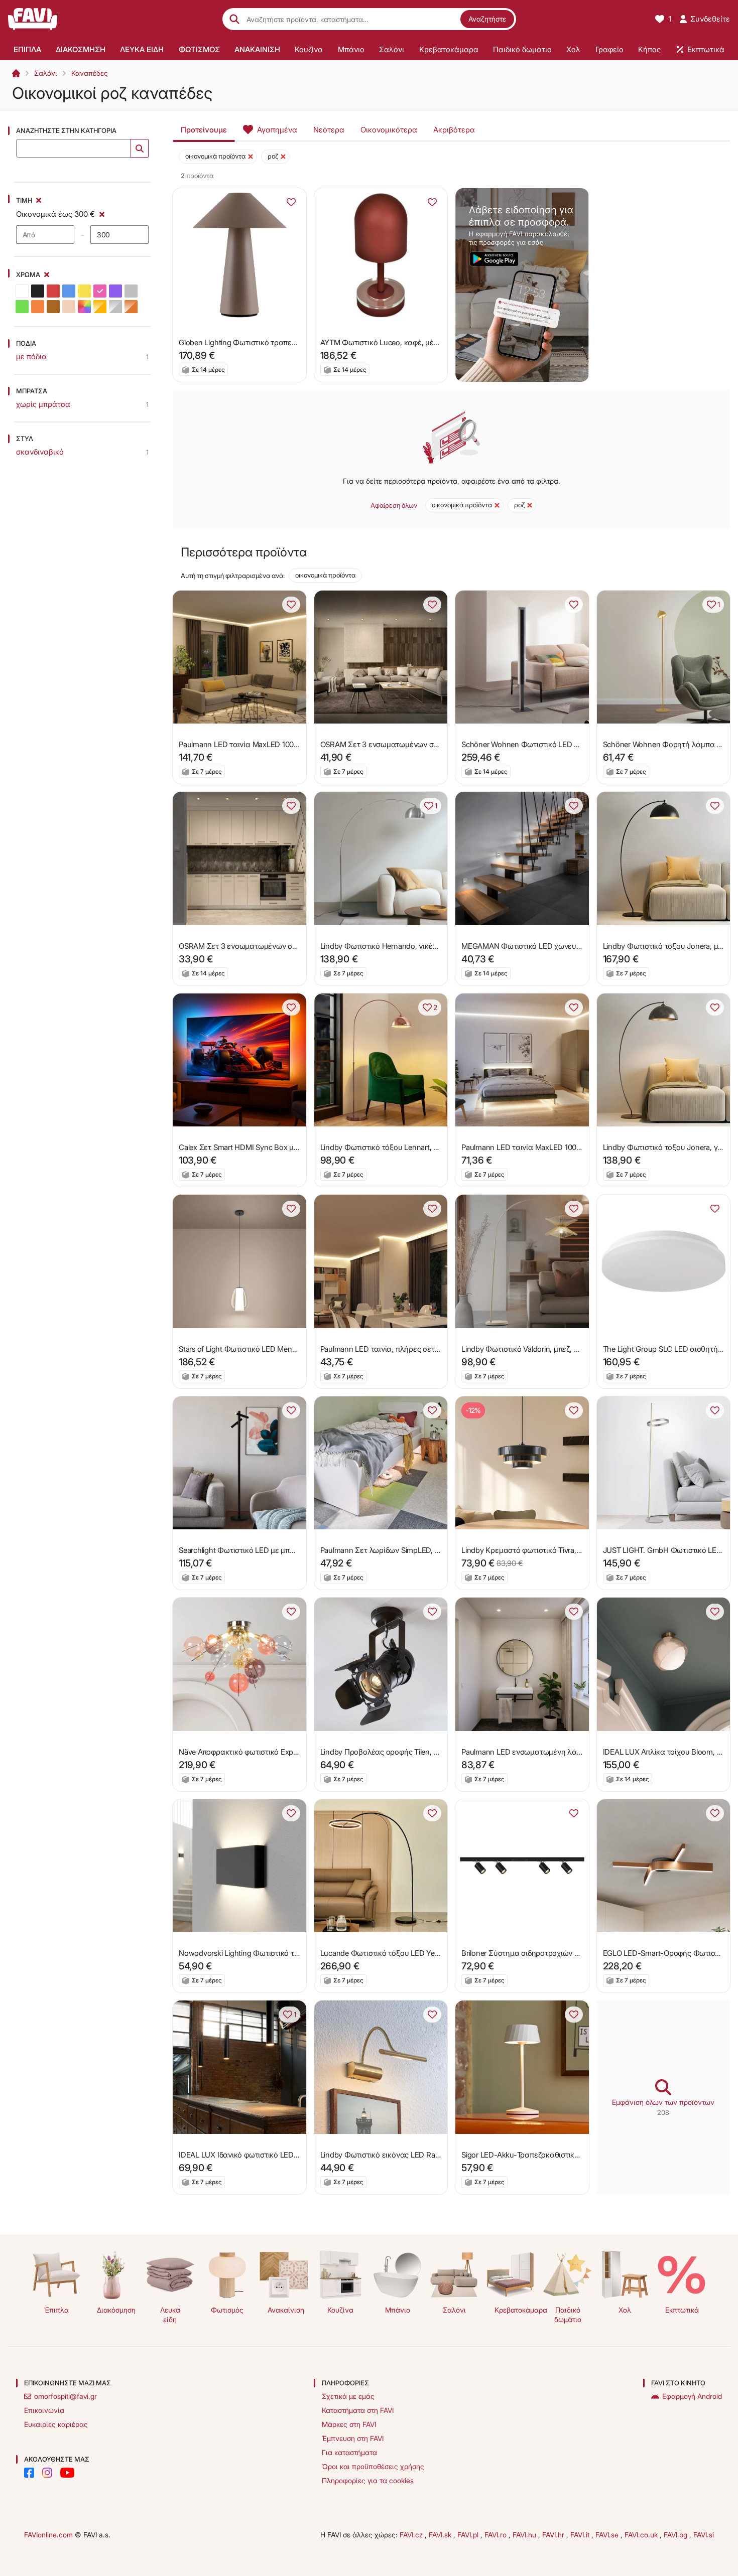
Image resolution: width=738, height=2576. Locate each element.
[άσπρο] (22, 291)
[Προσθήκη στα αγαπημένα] (291, 202)
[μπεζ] (69, 307)
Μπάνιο (398, 2310)
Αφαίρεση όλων (394, 505)
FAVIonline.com (48, 2535)
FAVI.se (608, 2535)
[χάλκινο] (131, 307)
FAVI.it (581, 2535)
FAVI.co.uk (642, 2535)
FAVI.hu (525, 2535)
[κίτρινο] (84, 291)
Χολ (625, 2310)
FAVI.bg (676, 2535)
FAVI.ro (497, 2535)
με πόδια (31, 356)
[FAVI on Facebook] (29, 2473)
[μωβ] (115, 291)
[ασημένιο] (115, 307)
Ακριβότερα (454, 130)
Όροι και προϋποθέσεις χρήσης (373, 2466)
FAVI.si (704, 2535)
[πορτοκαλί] (38, 307)
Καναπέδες (90, 73)
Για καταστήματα (349, 2452)
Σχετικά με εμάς (348, 2396)
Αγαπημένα (277, 130)
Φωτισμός (227, 2310)
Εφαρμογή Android (692, 2396)
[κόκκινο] (53, 291)
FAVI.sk (441, 2535)
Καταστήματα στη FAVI (358, 2410)
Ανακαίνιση (286, 2310)
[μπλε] (69, 291)
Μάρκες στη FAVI (349, 2424)
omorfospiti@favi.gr (66, 2396)
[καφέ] (53, 307)
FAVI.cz (412, 2535)
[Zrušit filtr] (102, 213)
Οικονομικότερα (389, 130)
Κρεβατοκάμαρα (515, 2310)
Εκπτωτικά (682, 2310)
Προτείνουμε (204, 130)
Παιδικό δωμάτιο (568, 2315)
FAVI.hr (554, 2535)
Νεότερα (329, 130)
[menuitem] (27, 49)
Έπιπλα (56, 2310)
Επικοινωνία (44, 2410)
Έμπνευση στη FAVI (353, 2438)
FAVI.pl (469, 2535)
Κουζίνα (340, 2310)
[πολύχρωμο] (84, 307)
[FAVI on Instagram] (47, 2473)
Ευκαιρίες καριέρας (56, 2424)
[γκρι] (131, 291)
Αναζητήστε (487, 19)
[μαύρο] (38, 291)
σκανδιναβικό (40, 452)
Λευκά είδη (170, 2315)
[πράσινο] (22, 307)
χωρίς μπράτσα (43, 404)
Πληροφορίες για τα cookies (368, 2480)
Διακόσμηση (116, 2310)
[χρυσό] (100, 307)
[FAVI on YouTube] (67, 2473)
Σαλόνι (46, 73)
